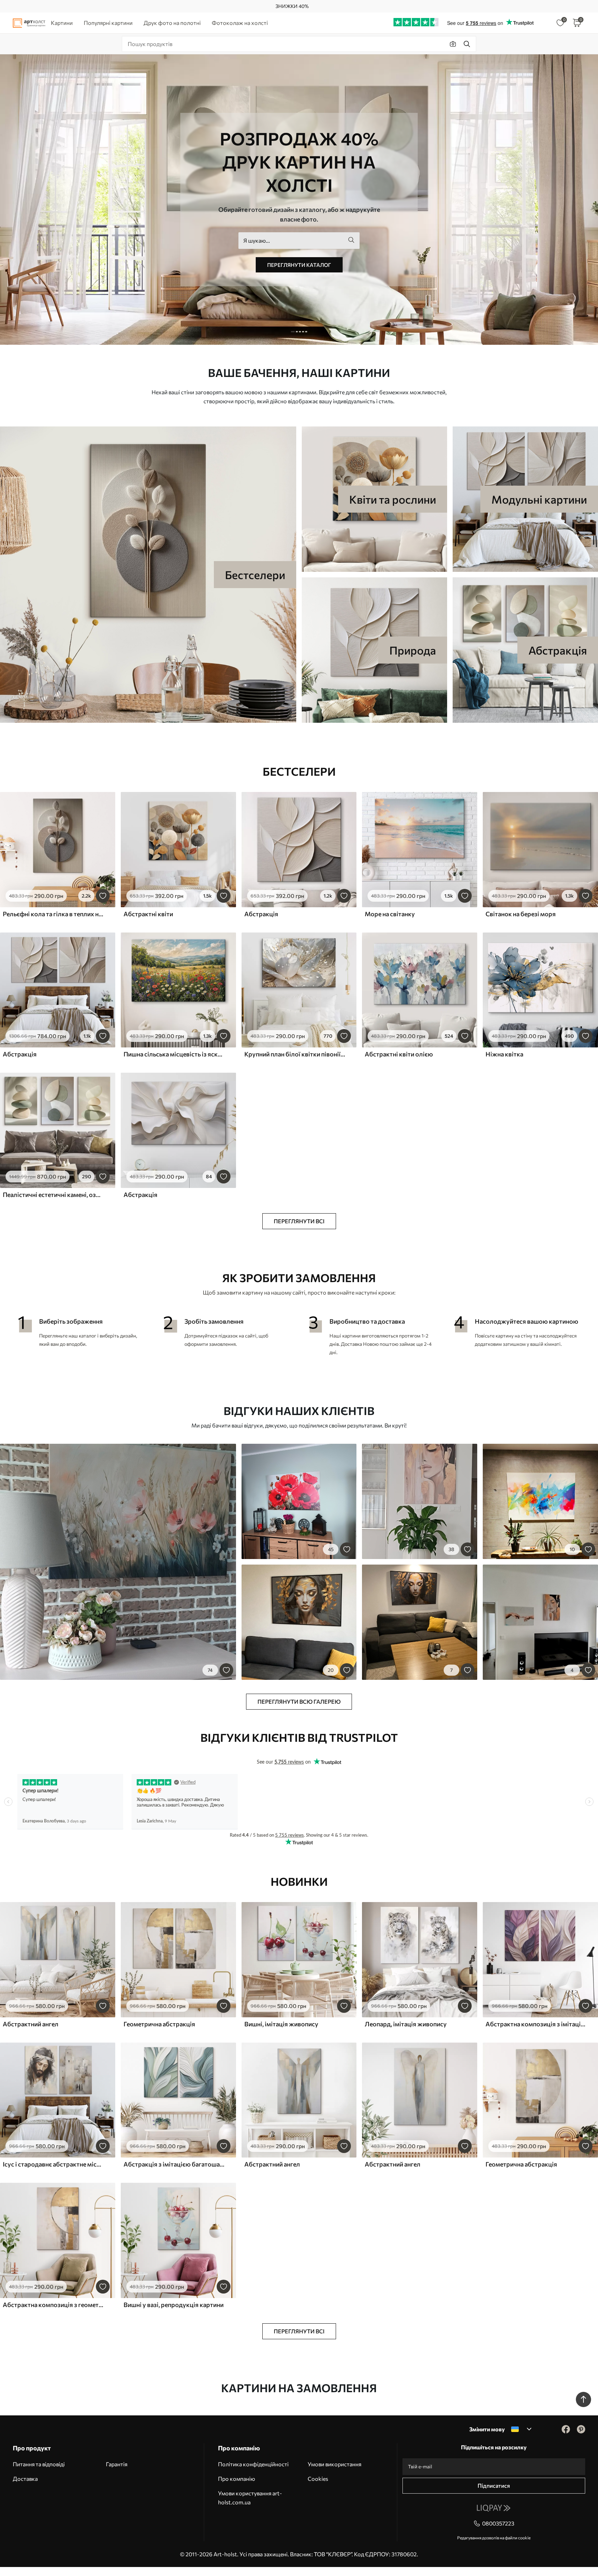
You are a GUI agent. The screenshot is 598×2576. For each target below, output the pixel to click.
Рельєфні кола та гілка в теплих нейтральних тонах (53, 914)
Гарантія (117, 2464)
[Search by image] (453, 44)
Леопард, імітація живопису (406, 2024)
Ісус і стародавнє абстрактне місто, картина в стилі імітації (53, 2164)
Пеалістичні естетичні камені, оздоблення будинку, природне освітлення (53, 1195)
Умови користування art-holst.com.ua (250, 2498)
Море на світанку (390, 914)
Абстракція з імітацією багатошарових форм (174, 2164)
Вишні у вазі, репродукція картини (174, 2305)
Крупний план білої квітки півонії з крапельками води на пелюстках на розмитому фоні (295, 1054)
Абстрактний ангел (31, 2024)
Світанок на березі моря (521, 914)
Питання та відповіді (39, 2464)
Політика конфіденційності (253, 2464)
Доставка (25, 2479)
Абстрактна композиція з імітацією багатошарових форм (536, 2024)
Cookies (318, 2479)
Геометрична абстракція (159, 2024)
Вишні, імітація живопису (281, 2024)
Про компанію (237, 2479)
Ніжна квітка (504, 1054)
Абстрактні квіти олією (399, 1054)
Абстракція (261, 914)
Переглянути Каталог (299, 265)
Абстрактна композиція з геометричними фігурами (53, 2305)
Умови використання (334, 2464)
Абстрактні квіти (148, 914)
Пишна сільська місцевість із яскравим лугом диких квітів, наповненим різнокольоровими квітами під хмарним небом (174, 1054)
